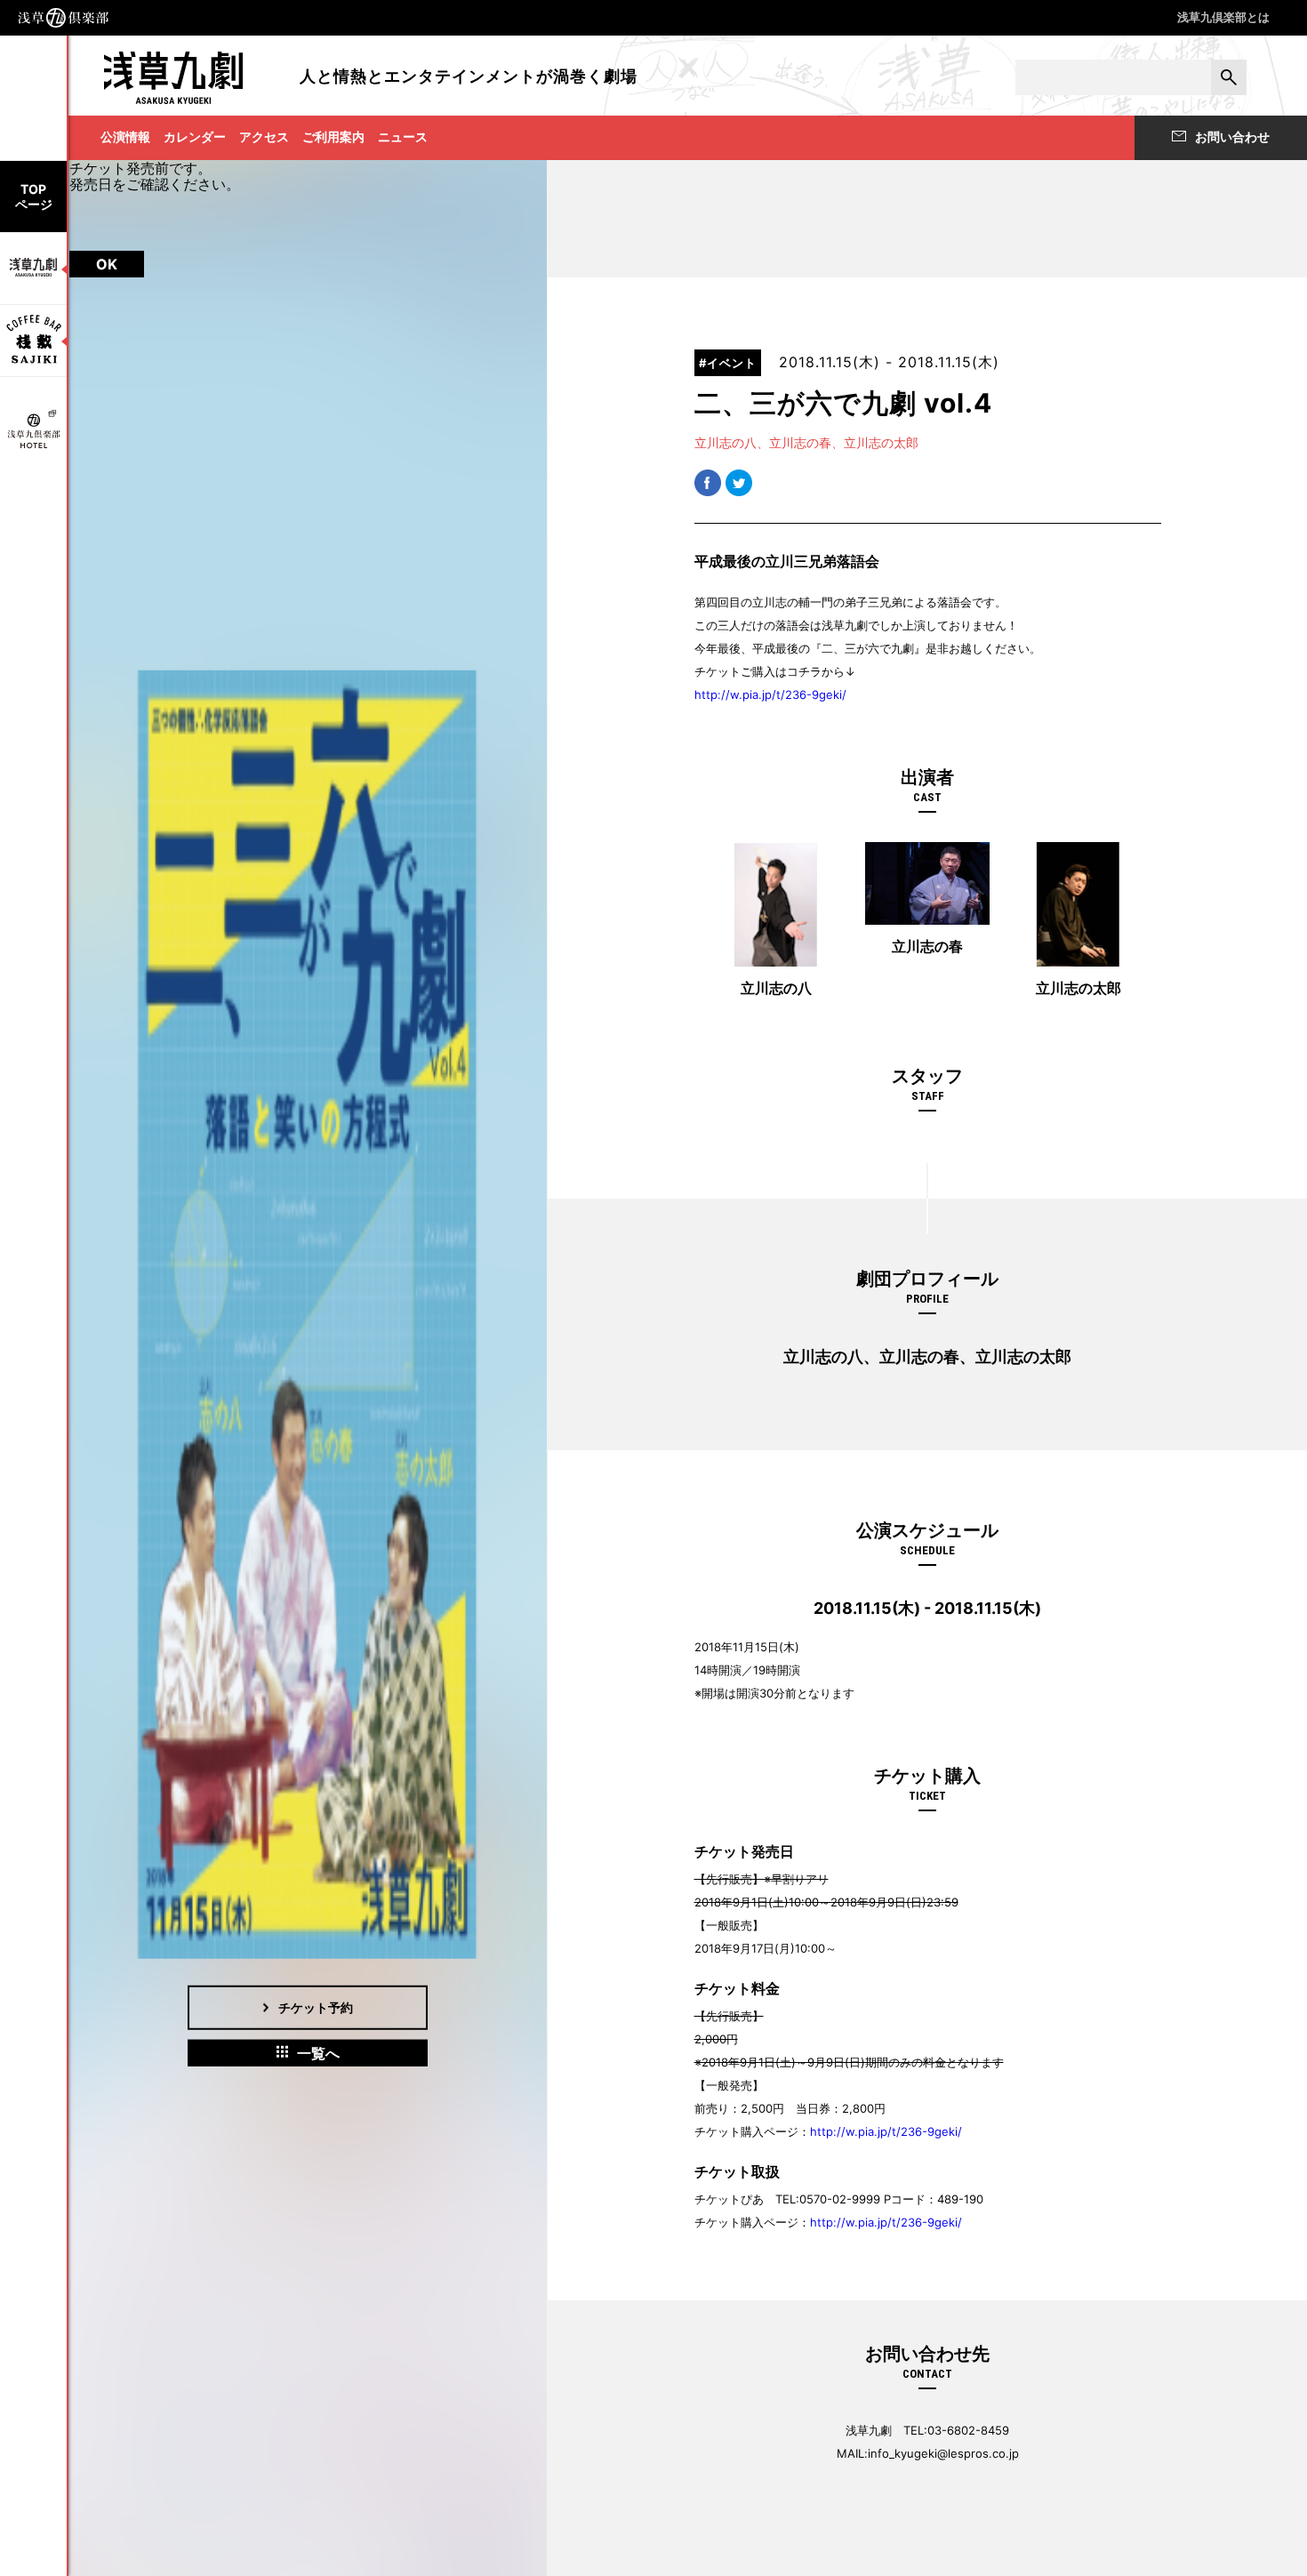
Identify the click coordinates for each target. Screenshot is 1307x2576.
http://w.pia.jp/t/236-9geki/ (770, 694)
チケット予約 (316, 2006)
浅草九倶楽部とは (1223, 17)
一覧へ (318, 2052)
